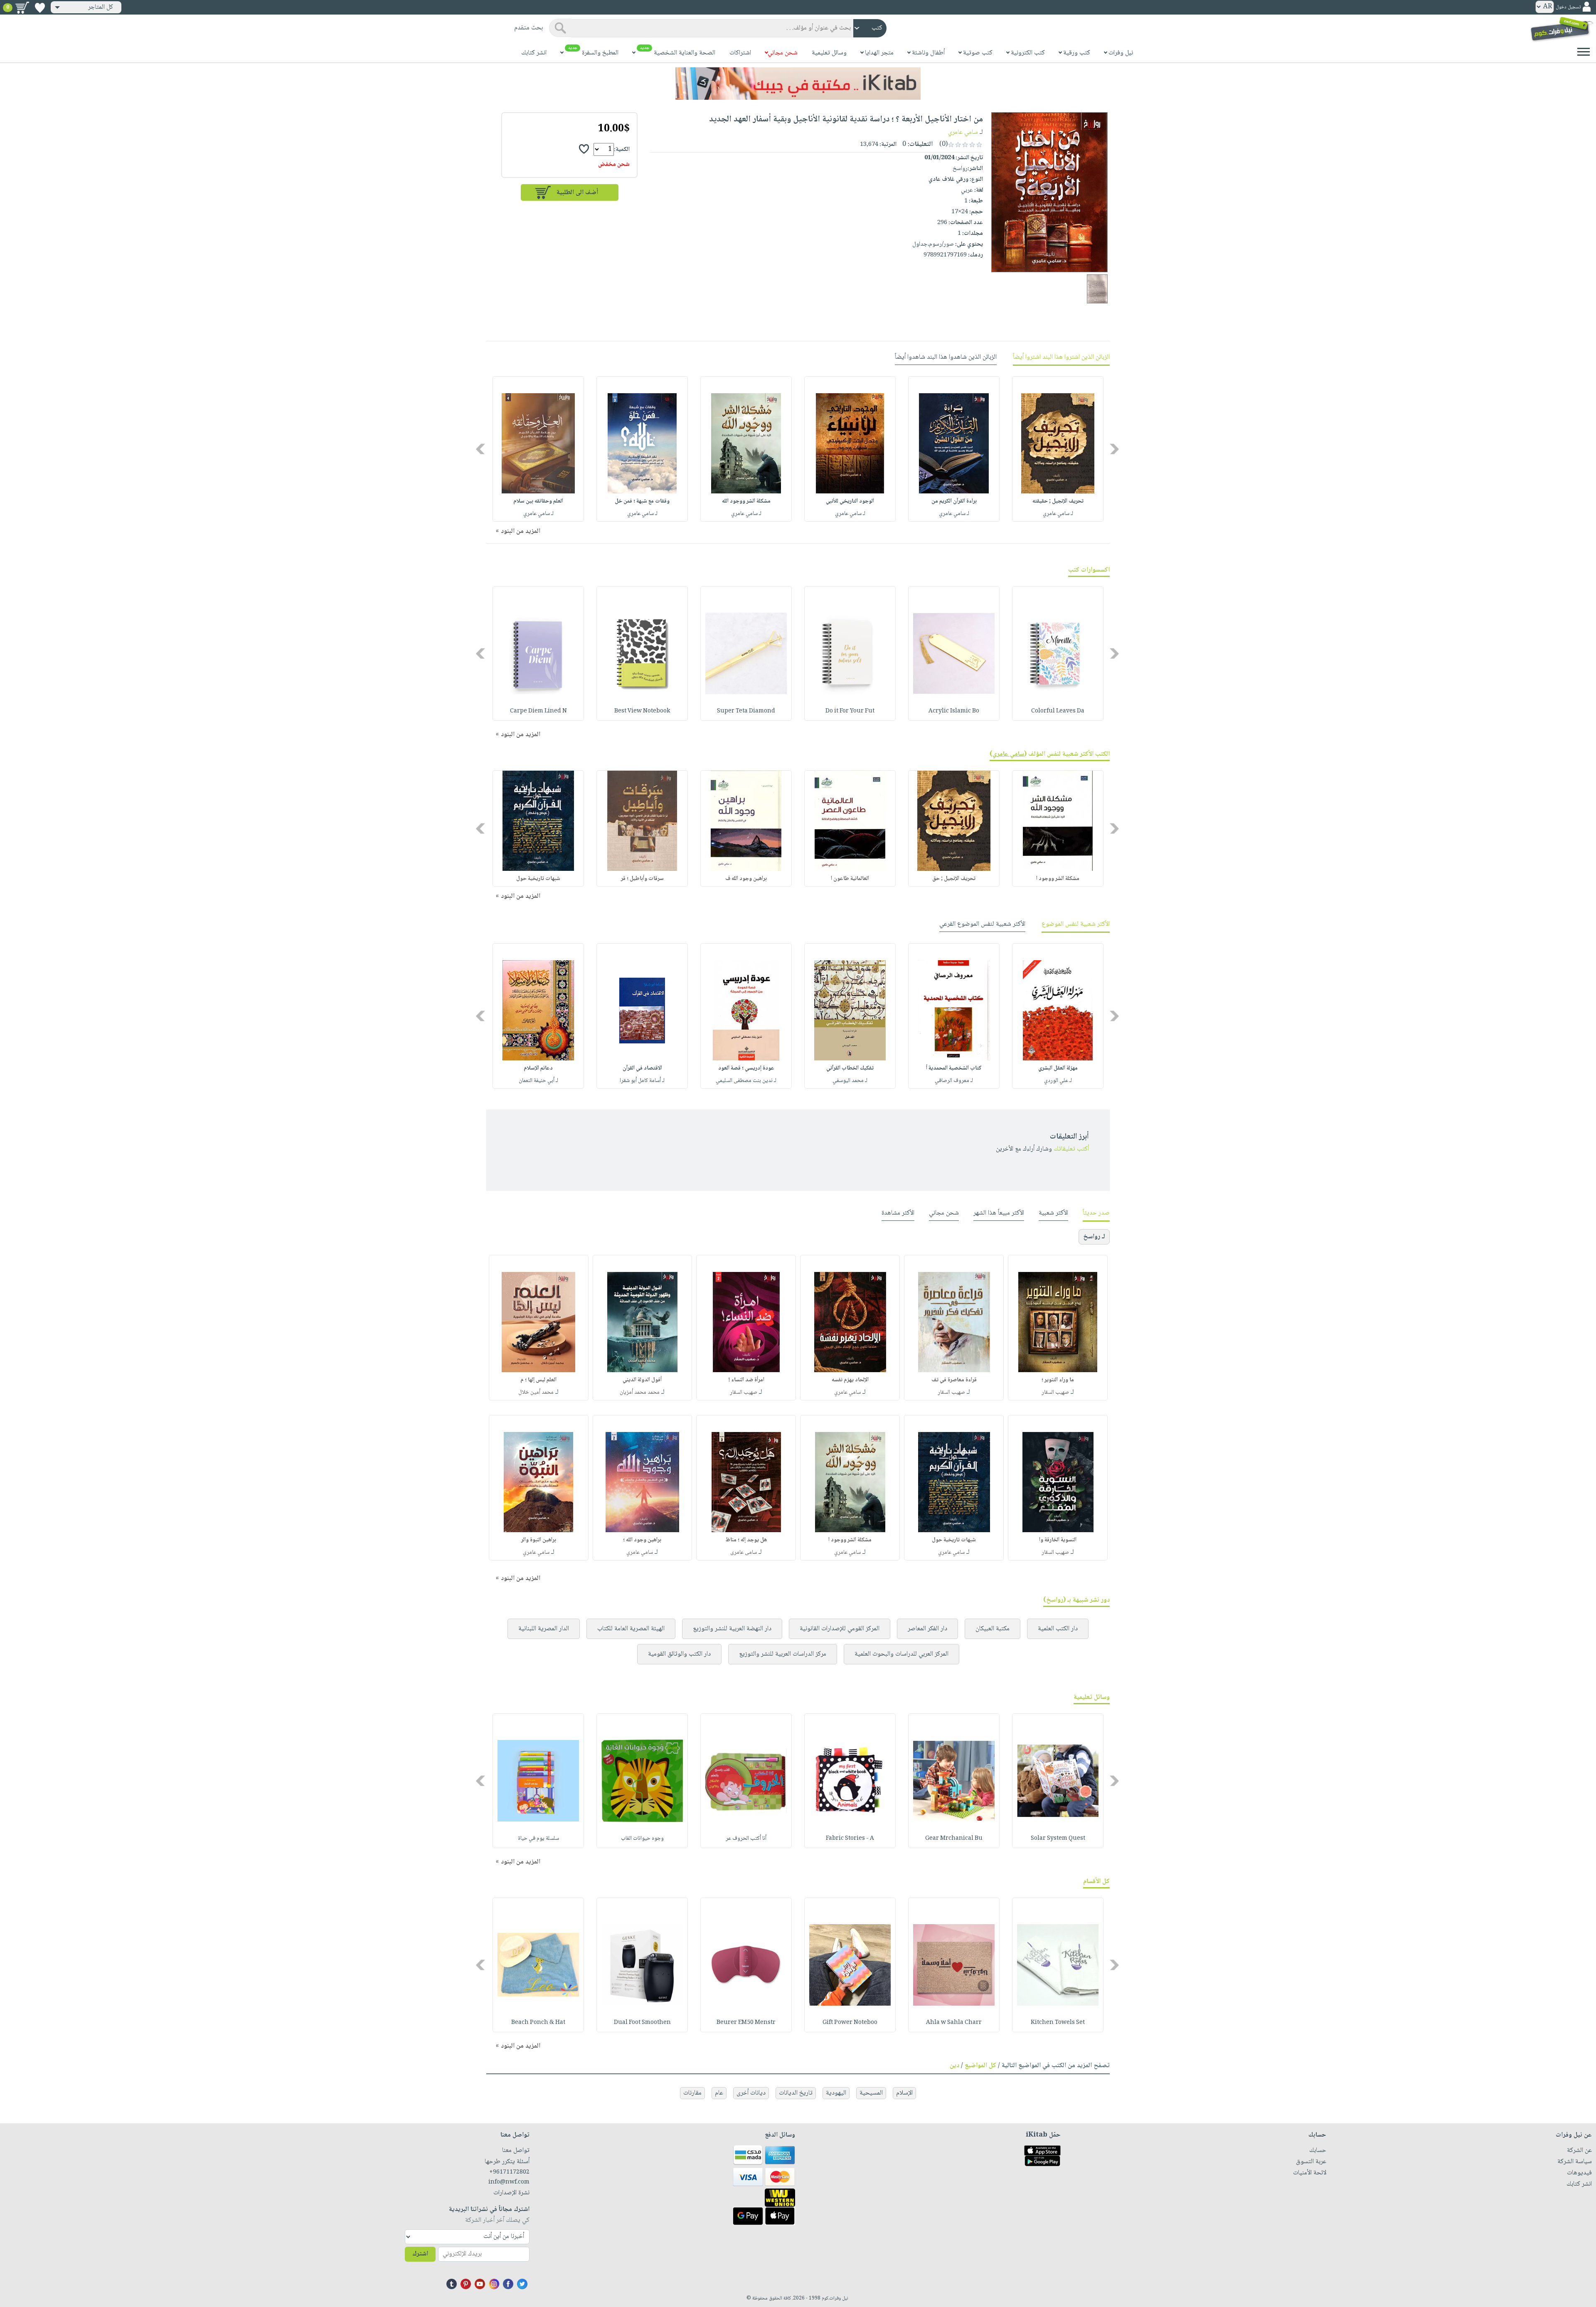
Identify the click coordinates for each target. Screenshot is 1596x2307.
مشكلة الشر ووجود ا (1058, 879)
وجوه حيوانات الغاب (642, 1839)
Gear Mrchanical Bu (954, 1839)
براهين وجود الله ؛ (642, 1540)
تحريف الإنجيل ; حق (954, 879)
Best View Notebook (642, 711)
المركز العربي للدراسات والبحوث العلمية (901, 1654)
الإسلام (904, 2093)
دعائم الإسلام (538, 1068)
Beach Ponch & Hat (538, 2023)
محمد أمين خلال (536, 1393)
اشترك (420, 2254)
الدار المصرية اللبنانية (544, 1629)
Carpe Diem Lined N (538, 711)
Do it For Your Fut (850, 711)
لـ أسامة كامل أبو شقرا (642, 1081)
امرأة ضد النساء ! (746, 1380)
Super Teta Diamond (746, 711)
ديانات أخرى (751, 2093)
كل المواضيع (980, 2066)
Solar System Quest (1058, 1839)
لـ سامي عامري (1058, 514)
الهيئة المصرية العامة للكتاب (631, 1629)
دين (954, 2066)
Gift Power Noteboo (850, 2023)
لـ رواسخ (1094, 1237)
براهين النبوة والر (539, 1540)
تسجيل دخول (1568, 7)
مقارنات (692, 2093)
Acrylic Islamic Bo (954, 711)
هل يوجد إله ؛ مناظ (746, 1540)
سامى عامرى (744, 1553)
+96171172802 (509, 2172)
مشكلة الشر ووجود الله (746, 501)
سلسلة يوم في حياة (538, 1839)
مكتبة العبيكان (993, 1629)
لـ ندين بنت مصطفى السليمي (746, 1081)
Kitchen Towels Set (1058, 2023)
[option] (1058, 449)
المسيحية (871, 2093)
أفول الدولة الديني (642, 1380)
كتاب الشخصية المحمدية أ (954, 1068)
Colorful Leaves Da (1058, 711)
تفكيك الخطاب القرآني (850, 1068)
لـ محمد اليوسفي (850, 1081)
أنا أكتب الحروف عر (746, 1839)
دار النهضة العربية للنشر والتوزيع (732, 1629)
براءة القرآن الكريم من (954, 501)
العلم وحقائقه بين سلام (538, 501)
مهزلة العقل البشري (1058, 1068)
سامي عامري (963, 132)
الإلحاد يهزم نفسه (850, 1380)
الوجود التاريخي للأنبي (850, 501)
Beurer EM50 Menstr (746, 2023)
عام (719, 2093)
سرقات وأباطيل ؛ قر (642, 879)
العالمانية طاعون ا (850, 879)
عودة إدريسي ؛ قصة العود (746, 1068)
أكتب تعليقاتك (1071, 1149)
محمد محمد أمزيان (640, 1393)
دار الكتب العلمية (1058, 1629)
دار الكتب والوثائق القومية (679, 1654)
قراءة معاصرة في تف (954, 1380)
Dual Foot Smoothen (642, 2023)
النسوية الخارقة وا (1058, 1540)
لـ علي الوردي (1058, 1081)
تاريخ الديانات (796, 2093)
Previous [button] (1115, 449)
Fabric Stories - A (850, 1839)
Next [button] (481, 449)
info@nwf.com (509, 2182)
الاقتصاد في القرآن (642, 1068)
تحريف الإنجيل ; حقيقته (1058, 501)
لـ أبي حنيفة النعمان (538, 1081)
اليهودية (836, 2093)
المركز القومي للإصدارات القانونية (840, 1629)
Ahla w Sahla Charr (954, 2023)
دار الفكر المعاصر (927, 1629)
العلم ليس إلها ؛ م (538, 1380)
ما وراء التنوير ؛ (1058, 1380)
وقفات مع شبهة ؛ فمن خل (642, 501)
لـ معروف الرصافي (954, 1081)
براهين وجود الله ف (746, 879)
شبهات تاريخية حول (538, 879)
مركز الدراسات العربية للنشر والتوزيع (783, 1654)
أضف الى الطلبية (577, 193)
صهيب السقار (1055, 1393)
